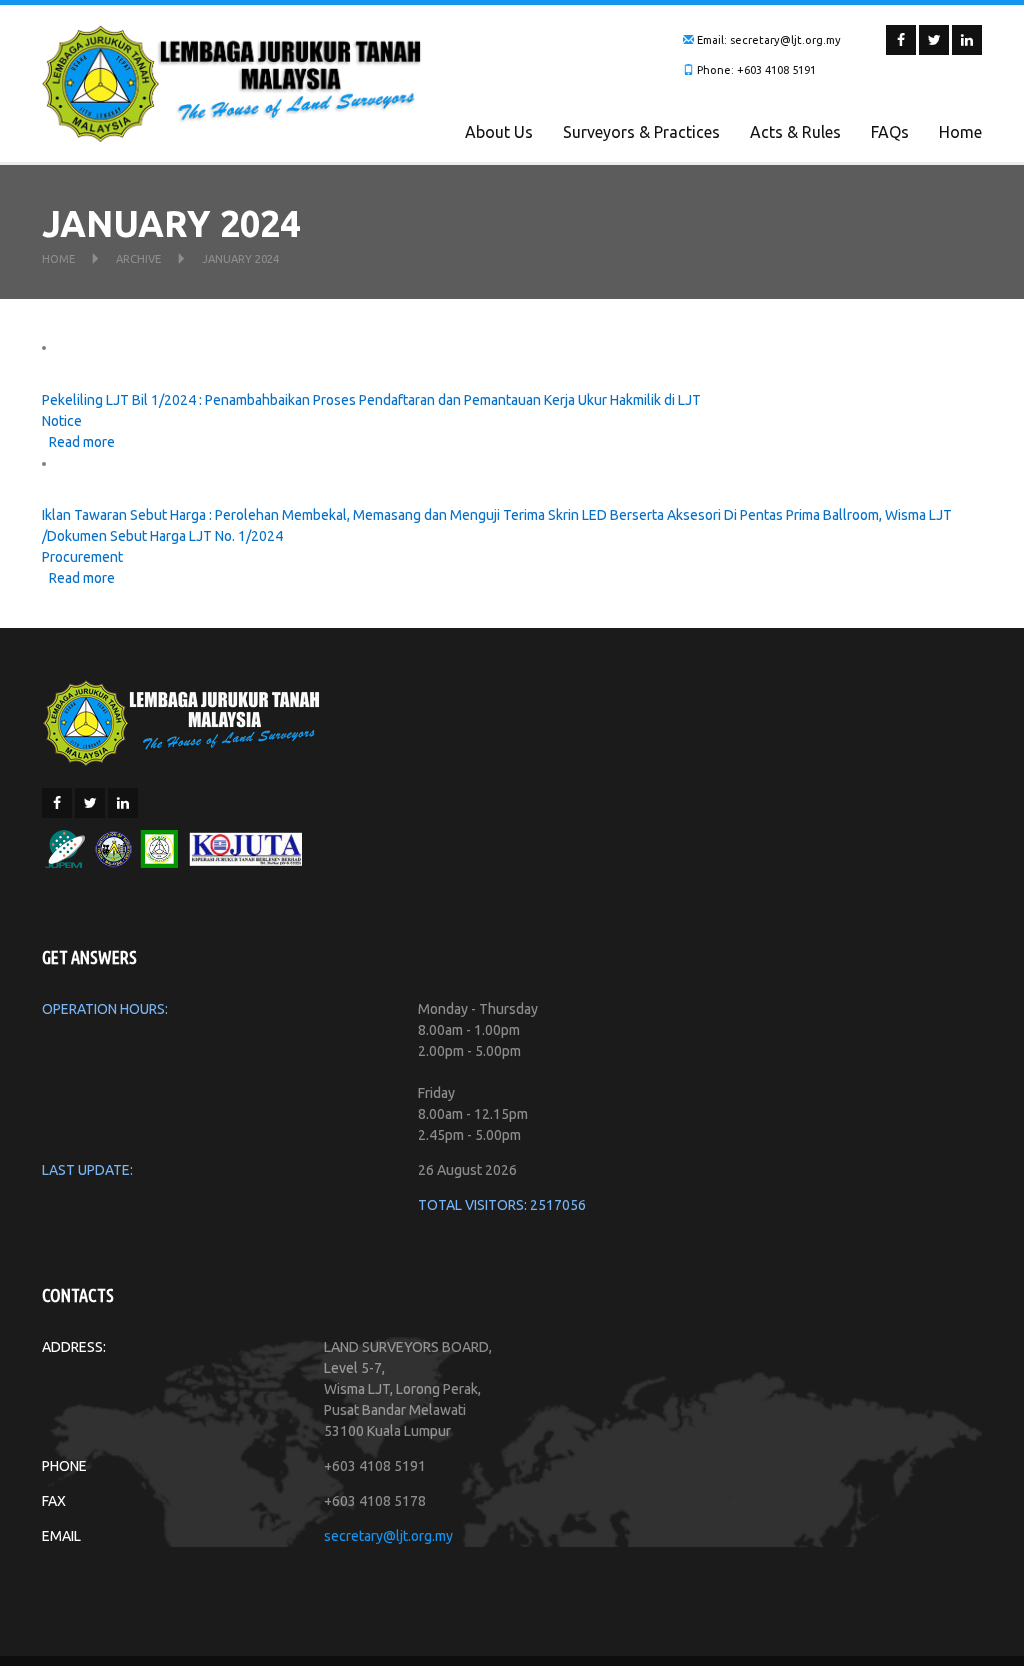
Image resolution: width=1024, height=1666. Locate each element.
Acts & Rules (795, 132)
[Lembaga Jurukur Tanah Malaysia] (182, 721)
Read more (82, 442)
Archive (138, 259)
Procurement (82, 557)
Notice (62, 421)
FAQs (890, 132)
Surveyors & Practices (641, 132)
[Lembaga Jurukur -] (232, 82)
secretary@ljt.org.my (388, 1536)
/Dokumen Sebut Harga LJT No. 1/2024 (162, 536)
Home (960, 132)
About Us (499, 132)
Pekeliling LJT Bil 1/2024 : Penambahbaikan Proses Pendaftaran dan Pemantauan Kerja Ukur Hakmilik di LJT (371, 400)
